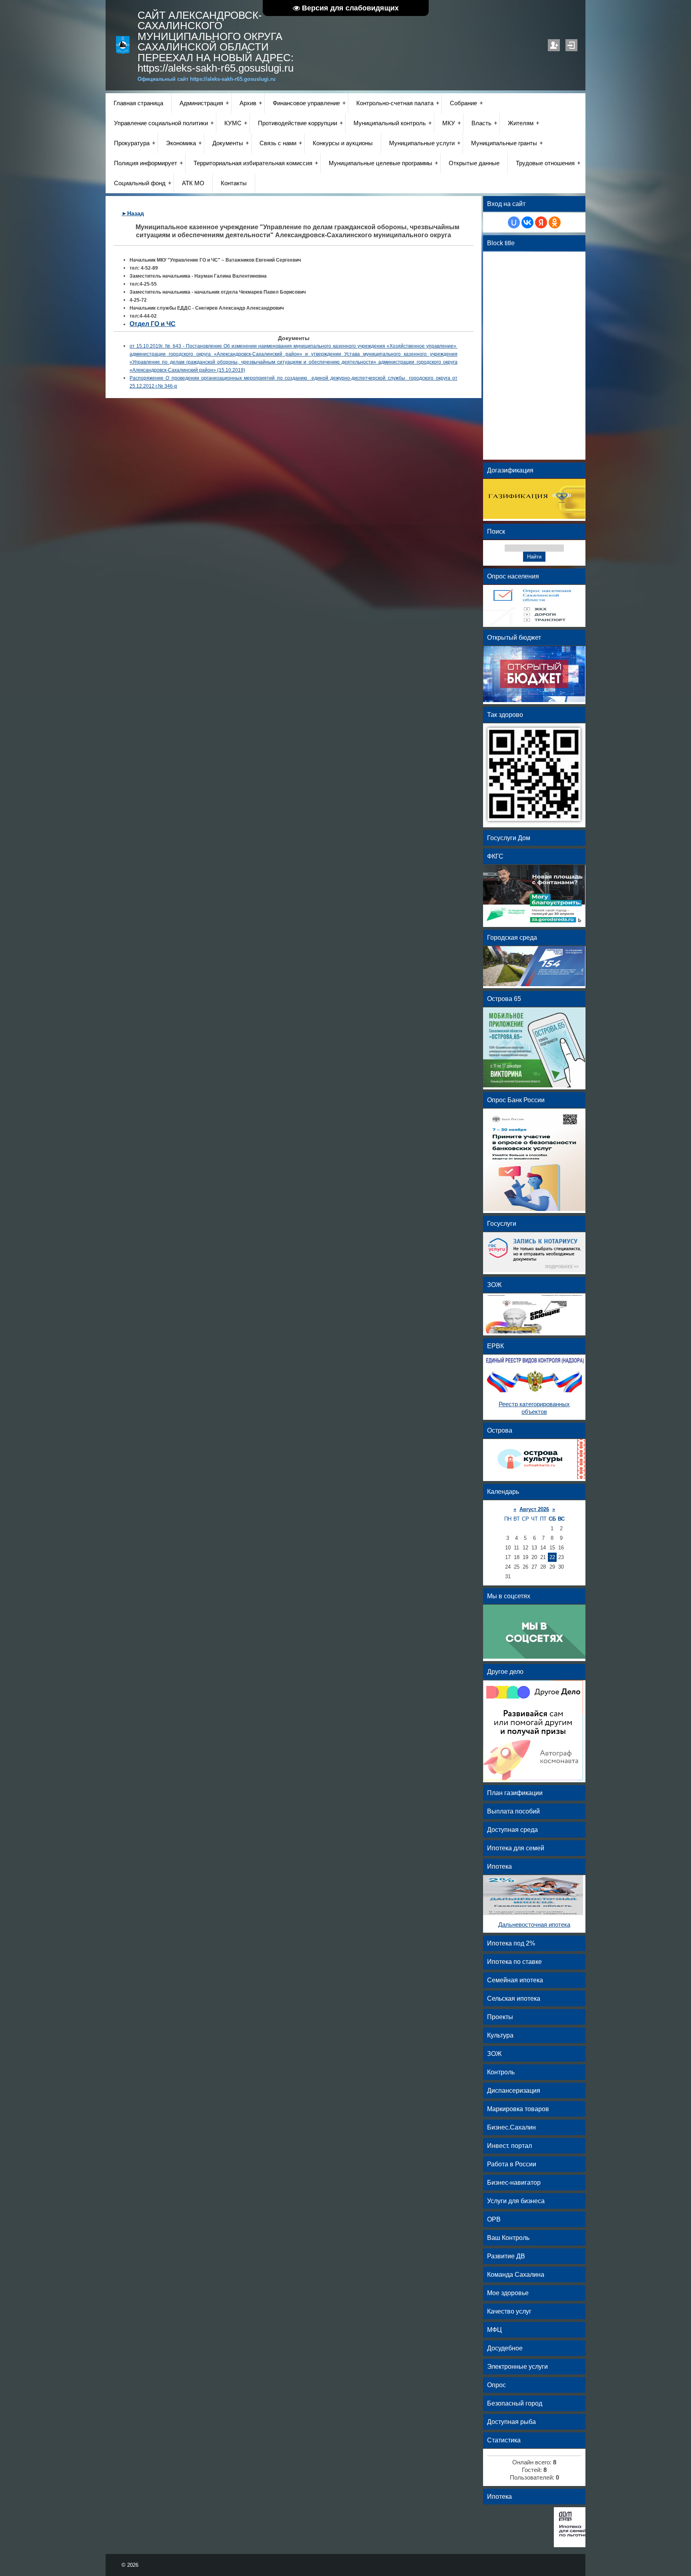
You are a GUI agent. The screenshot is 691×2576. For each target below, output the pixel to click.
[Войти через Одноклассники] (555, 222)
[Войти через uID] (514, 222)
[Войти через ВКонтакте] (527, 222)
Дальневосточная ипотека (534, 1925)
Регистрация (554, 45)
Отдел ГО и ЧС (153, 324)
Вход (571, 45)
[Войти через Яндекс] (541, 222)
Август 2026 (534, 1509)
